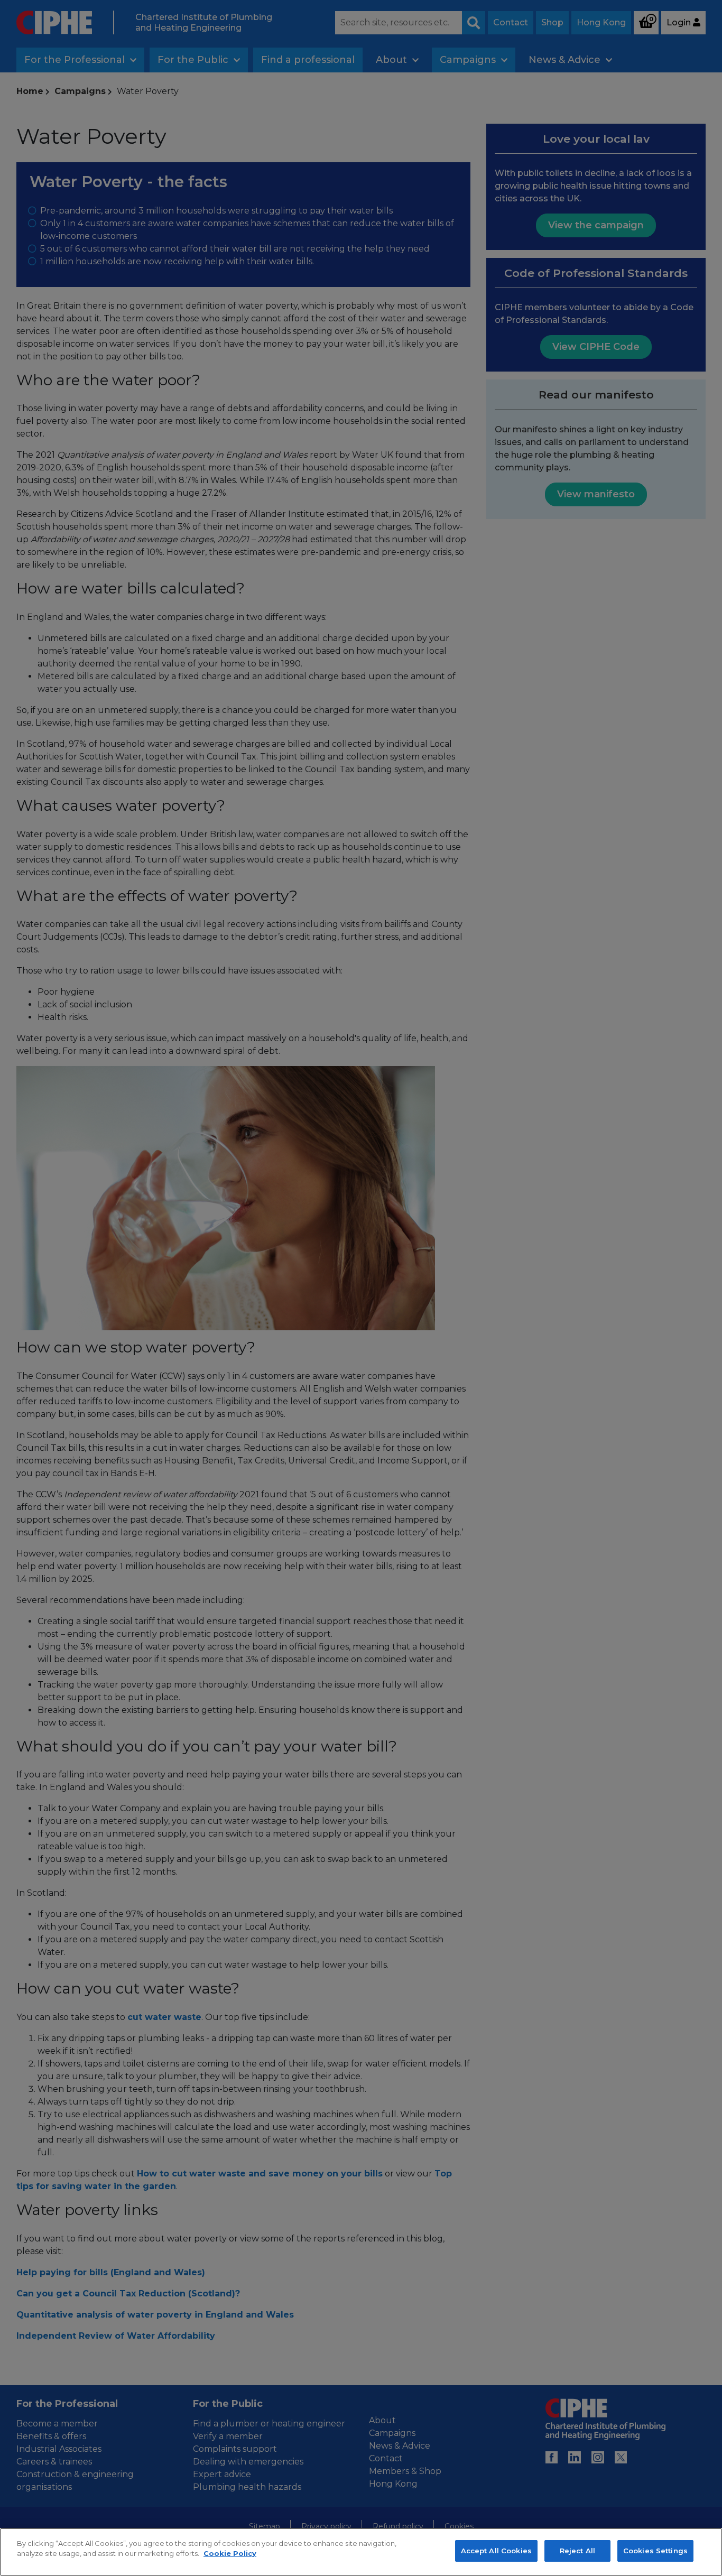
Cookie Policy (230, 2554)
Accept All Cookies (496, 2551)
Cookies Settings (655, 2551)
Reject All (577, 2551)
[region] (361, 2552)
